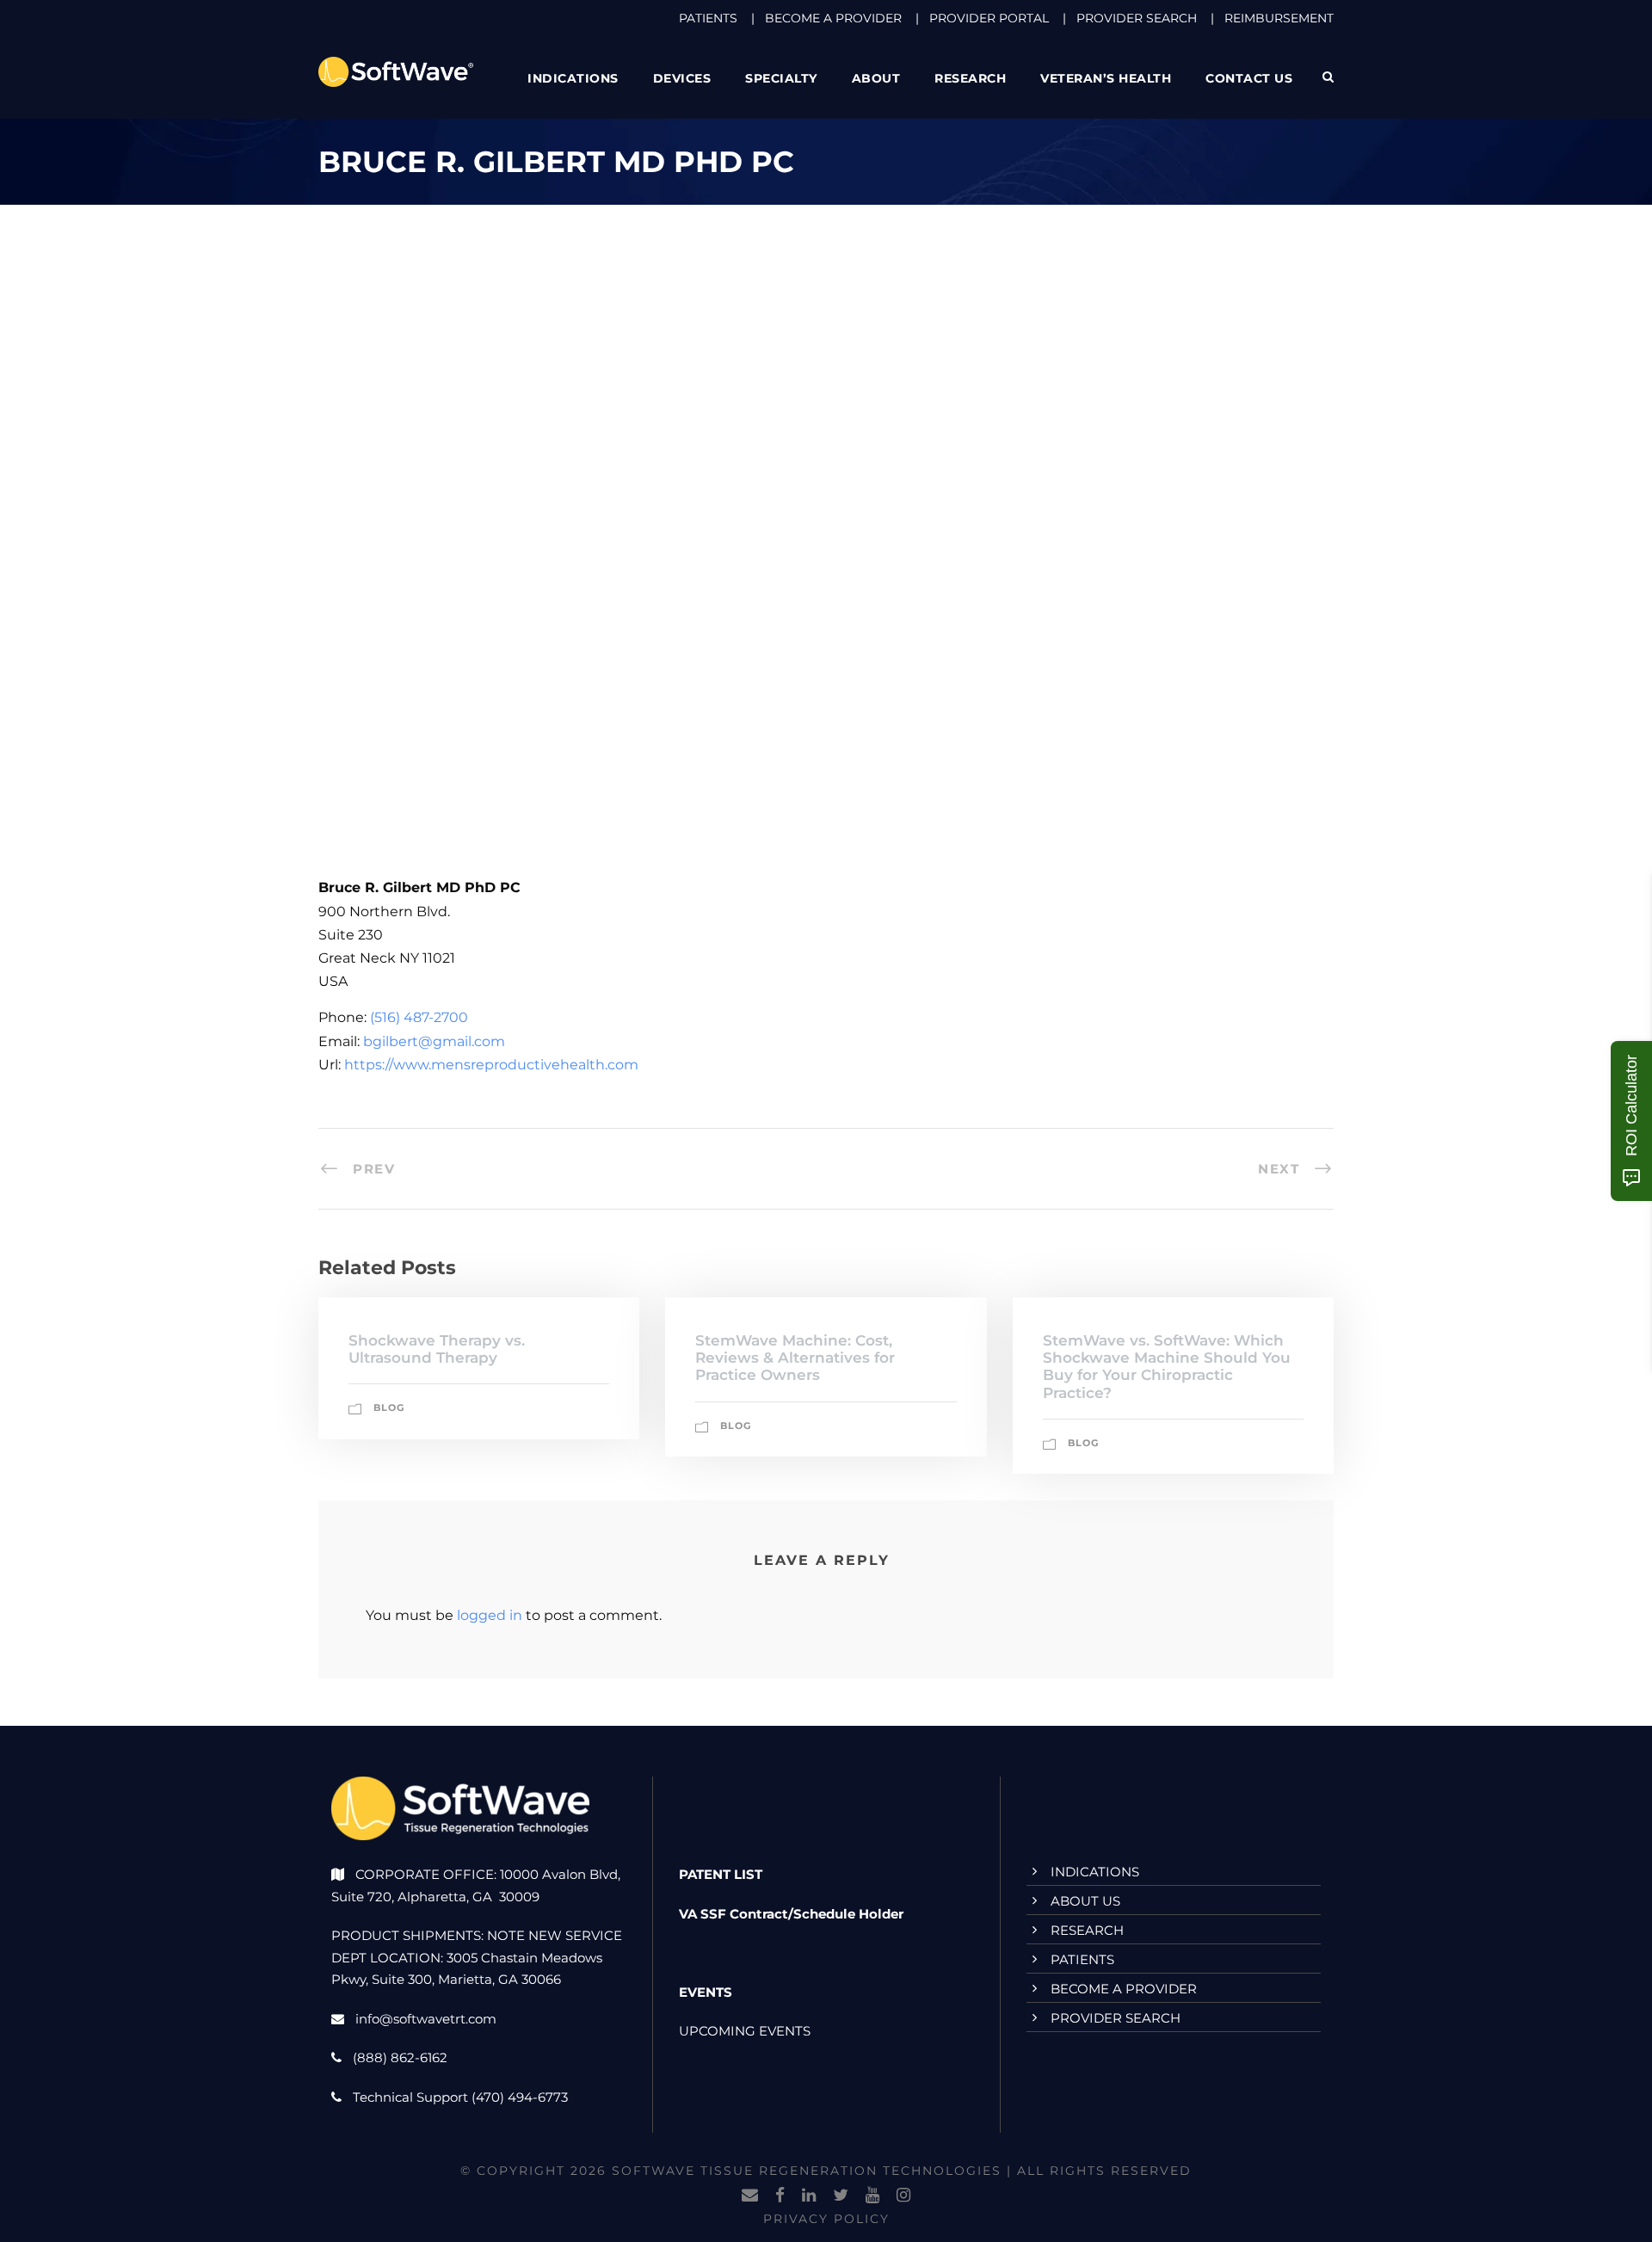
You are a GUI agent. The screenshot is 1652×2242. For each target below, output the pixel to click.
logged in (490, 1615)
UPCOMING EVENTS (745, 2031)
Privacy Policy (826, 2219)
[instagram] (903, 2196)
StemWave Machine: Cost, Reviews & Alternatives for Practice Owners (795, 1358)
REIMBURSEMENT (1279, 18)
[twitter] (841, 2196)
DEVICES (682, 78)
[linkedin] (809, 2196)
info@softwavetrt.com (426, 2019)
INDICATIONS (1095, 1872)
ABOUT (876, 78)
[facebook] (780, 2196)
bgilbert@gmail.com (434, 1041)
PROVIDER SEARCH (1137, 18)
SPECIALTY (781, 78)
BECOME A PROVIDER (833, 18)
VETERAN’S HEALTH (1106, 78)
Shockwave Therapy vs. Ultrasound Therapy (437, 1349)
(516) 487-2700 (419, 1017)
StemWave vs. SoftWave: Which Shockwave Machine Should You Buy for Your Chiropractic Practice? (1167, 1367)
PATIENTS (708, 18)
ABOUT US (1085, 1901)
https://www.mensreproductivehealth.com (491, 1065)
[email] (750, 2196)
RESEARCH (970, 78)
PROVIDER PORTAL (989, 18)
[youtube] (872, 2196)
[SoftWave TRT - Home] (396, 71)
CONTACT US (1249, 78)
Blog (389, 1407)
